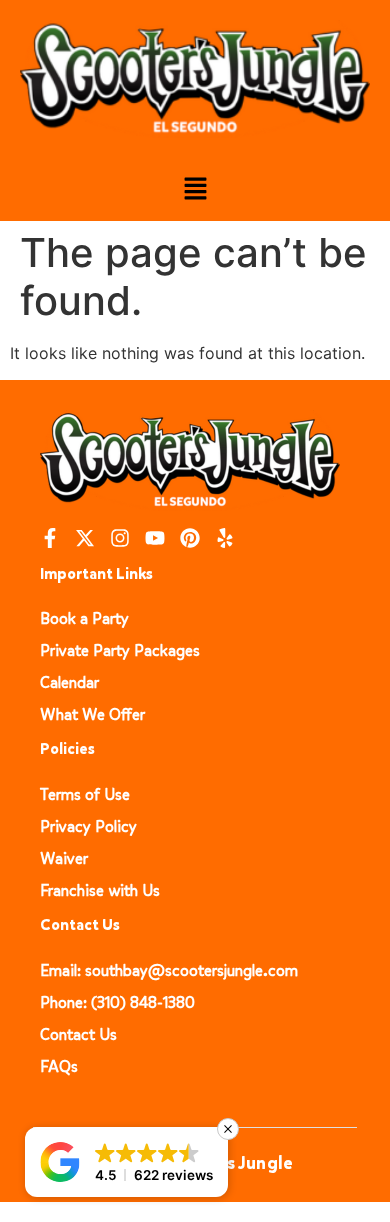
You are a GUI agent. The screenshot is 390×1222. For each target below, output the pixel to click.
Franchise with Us (100, 890)
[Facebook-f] (50, 538)
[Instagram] (120, 538)
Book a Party (84, 618)
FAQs (59, 1066)
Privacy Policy (88, 826)
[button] (195, 189)
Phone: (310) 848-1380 (117, 1002)
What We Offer (92, 714)
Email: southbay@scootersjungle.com (169, 970)
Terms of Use (85, 794)
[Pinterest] (190, 538)
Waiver (64, 858)
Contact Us (78, 1034)
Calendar (69, 682)
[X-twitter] (85, 538)
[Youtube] (155, 538)
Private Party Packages (120, 650)
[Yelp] (225, 538)
